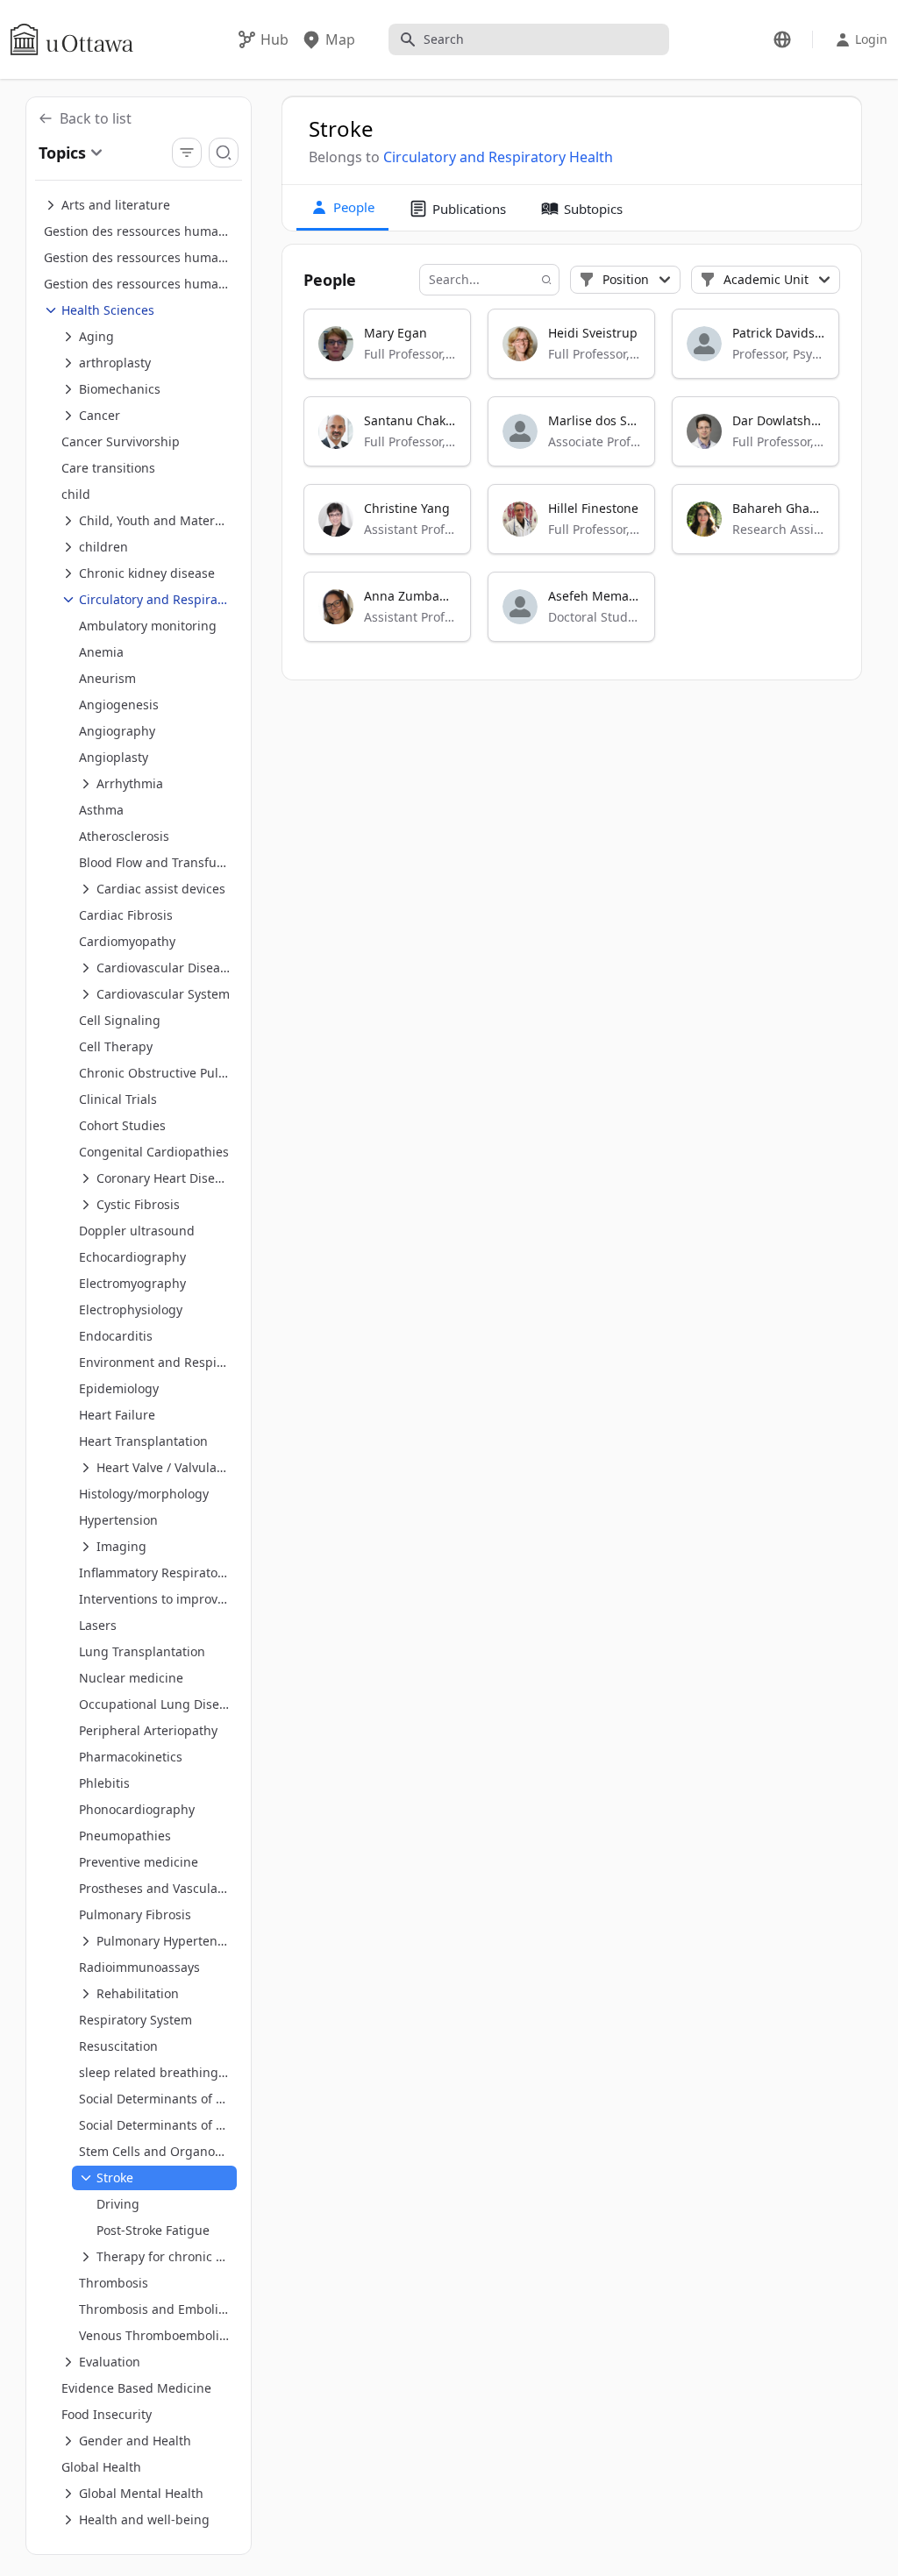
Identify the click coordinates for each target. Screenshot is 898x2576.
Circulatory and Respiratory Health (498, 157)
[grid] (573, 483)
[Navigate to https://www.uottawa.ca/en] (72, 39)
